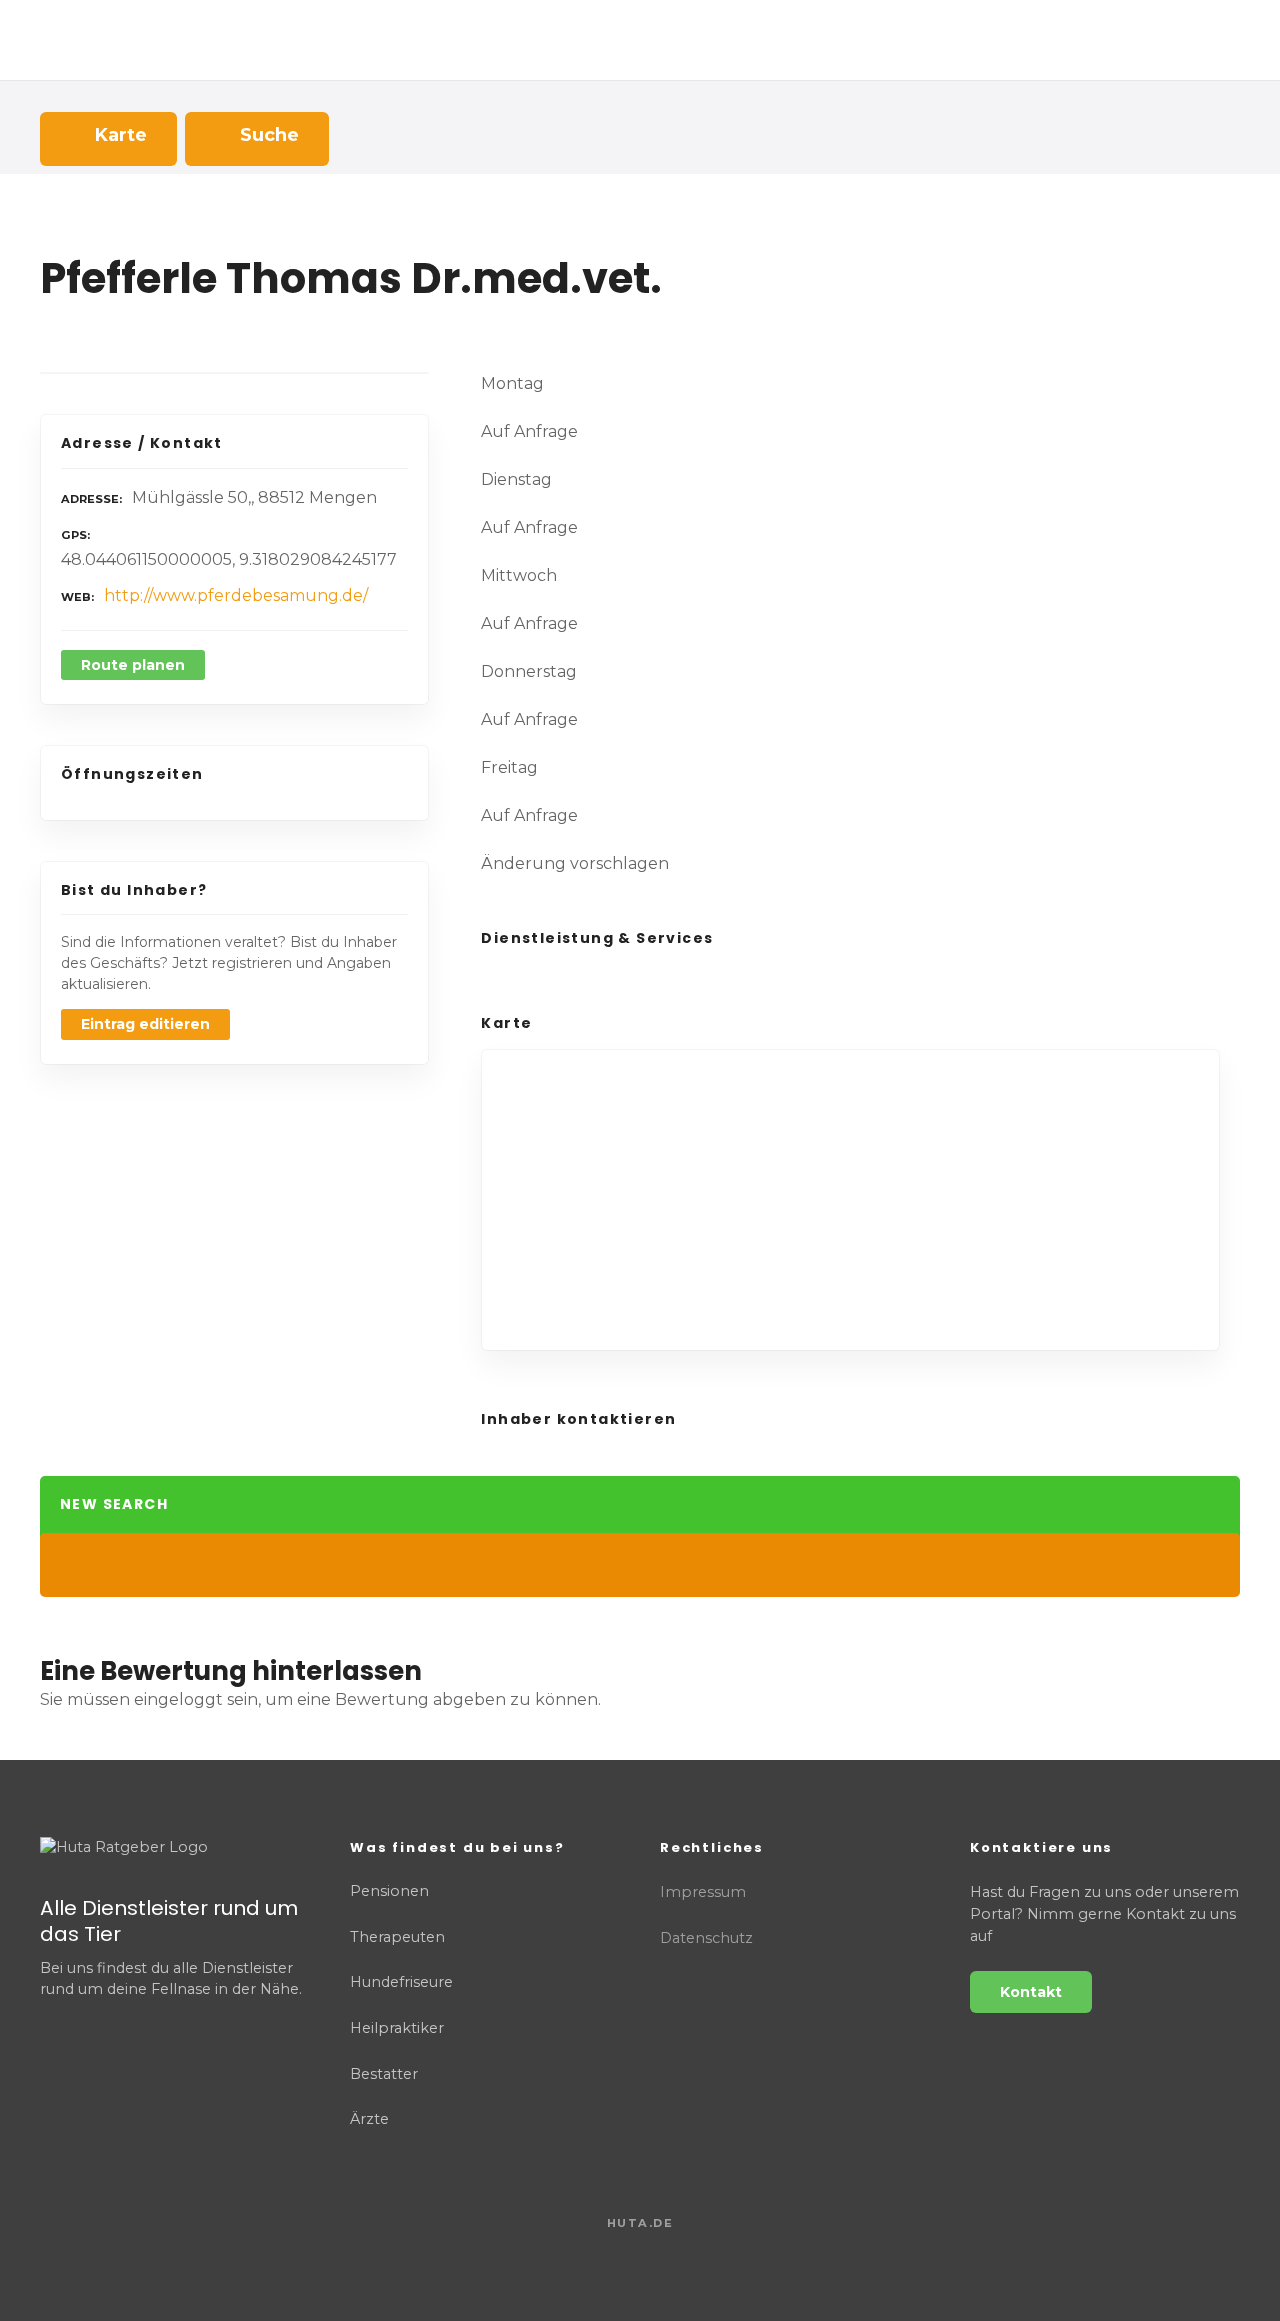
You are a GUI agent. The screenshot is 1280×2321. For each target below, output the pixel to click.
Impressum (703, 1892)
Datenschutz (706, 1938)
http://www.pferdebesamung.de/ (236, 595)
